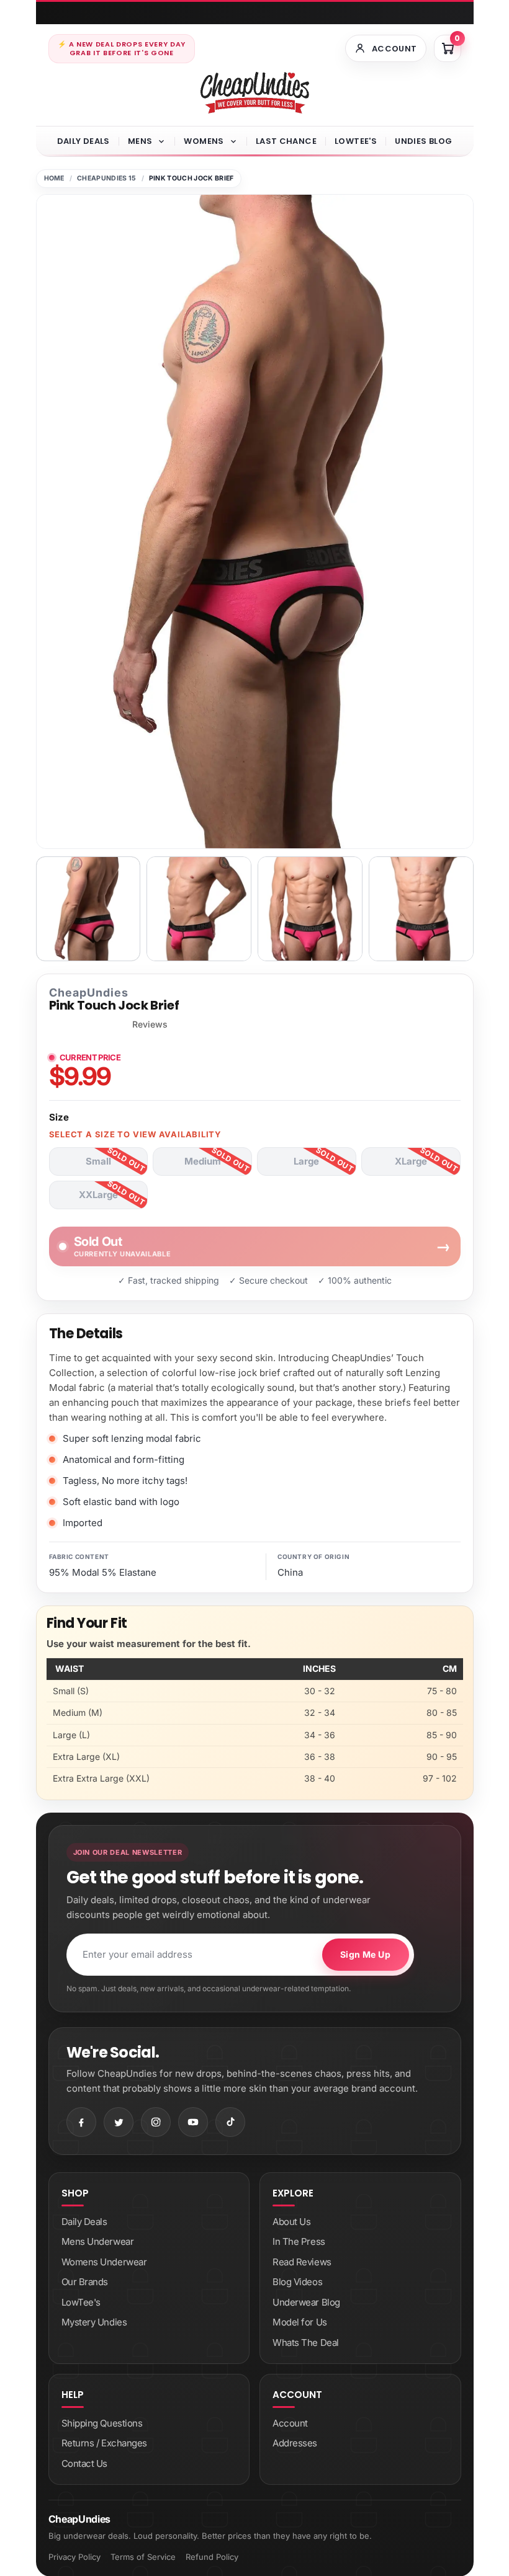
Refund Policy (212, 2557)
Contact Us (85, 2463)
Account (290, 2423)
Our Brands (85, 2282)
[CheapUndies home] (255, 93)
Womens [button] (204, 141)
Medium (203, 1161)
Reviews (150, 1024)
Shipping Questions (102, 2423)
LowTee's (356, 141)
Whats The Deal (306, 2343)
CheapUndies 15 (106, 178)
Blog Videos (297, 2282)
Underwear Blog (306, 2302)
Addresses (295, 2443)
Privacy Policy (74, 2557)
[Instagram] (156, 2122)
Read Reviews (302, 2262)
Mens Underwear (98, 2241)
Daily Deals (83, 141)
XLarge (411, 1161)
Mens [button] (140, 141)
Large (306, 1161)
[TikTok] (230, 2122)
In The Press (299, 2241)
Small (98, 1161)
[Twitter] (119, 2122)
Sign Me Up (365, 1954)
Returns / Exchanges (104, 2443)
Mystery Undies (94, 2322)
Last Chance (286, 141)
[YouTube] (193, 2122)
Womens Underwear (104, 2262)
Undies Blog (423, 141)
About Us (291, 2222)
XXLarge (98, 1195)
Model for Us (300, 2322)
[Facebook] (81, 2122)
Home (54, 178)
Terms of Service (143, 2557)
